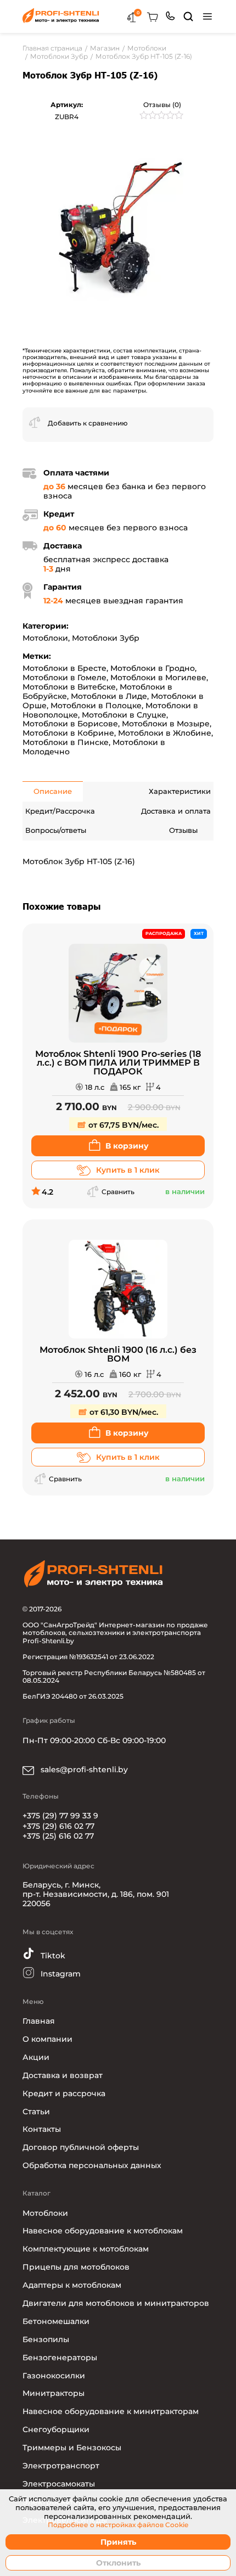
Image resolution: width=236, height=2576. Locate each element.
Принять (118, 2542)
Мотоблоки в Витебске (69, 687)
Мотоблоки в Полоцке (96, 705)
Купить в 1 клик (128, 1170)
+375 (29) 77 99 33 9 (60, 1816)
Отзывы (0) (162, 105)
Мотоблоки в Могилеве (158, 677)
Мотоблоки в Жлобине (165, 733)
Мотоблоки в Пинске (66, 742)
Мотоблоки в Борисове (70, 724)
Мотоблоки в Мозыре (166, 724)
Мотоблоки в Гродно (153, 668)
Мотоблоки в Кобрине (68, 733)
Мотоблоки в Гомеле (64, 677)
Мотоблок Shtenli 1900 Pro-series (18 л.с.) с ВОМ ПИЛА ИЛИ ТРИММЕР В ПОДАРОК (118, 1063)
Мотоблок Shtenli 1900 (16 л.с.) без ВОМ (118, 1354)
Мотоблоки (45, 638)
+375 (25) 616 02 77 (58, 1836)
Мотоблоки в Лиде (109, 696)
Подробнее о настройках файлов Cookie (118, 2525)
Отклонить (118, 2563)
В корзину (127, 1146)
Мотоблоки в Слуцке (124, 715)
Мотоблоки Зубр (106, 638)
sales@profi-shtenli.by (83, 1769)
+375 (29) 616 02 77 (58, 1826)
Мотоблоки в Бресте (64, 668)
